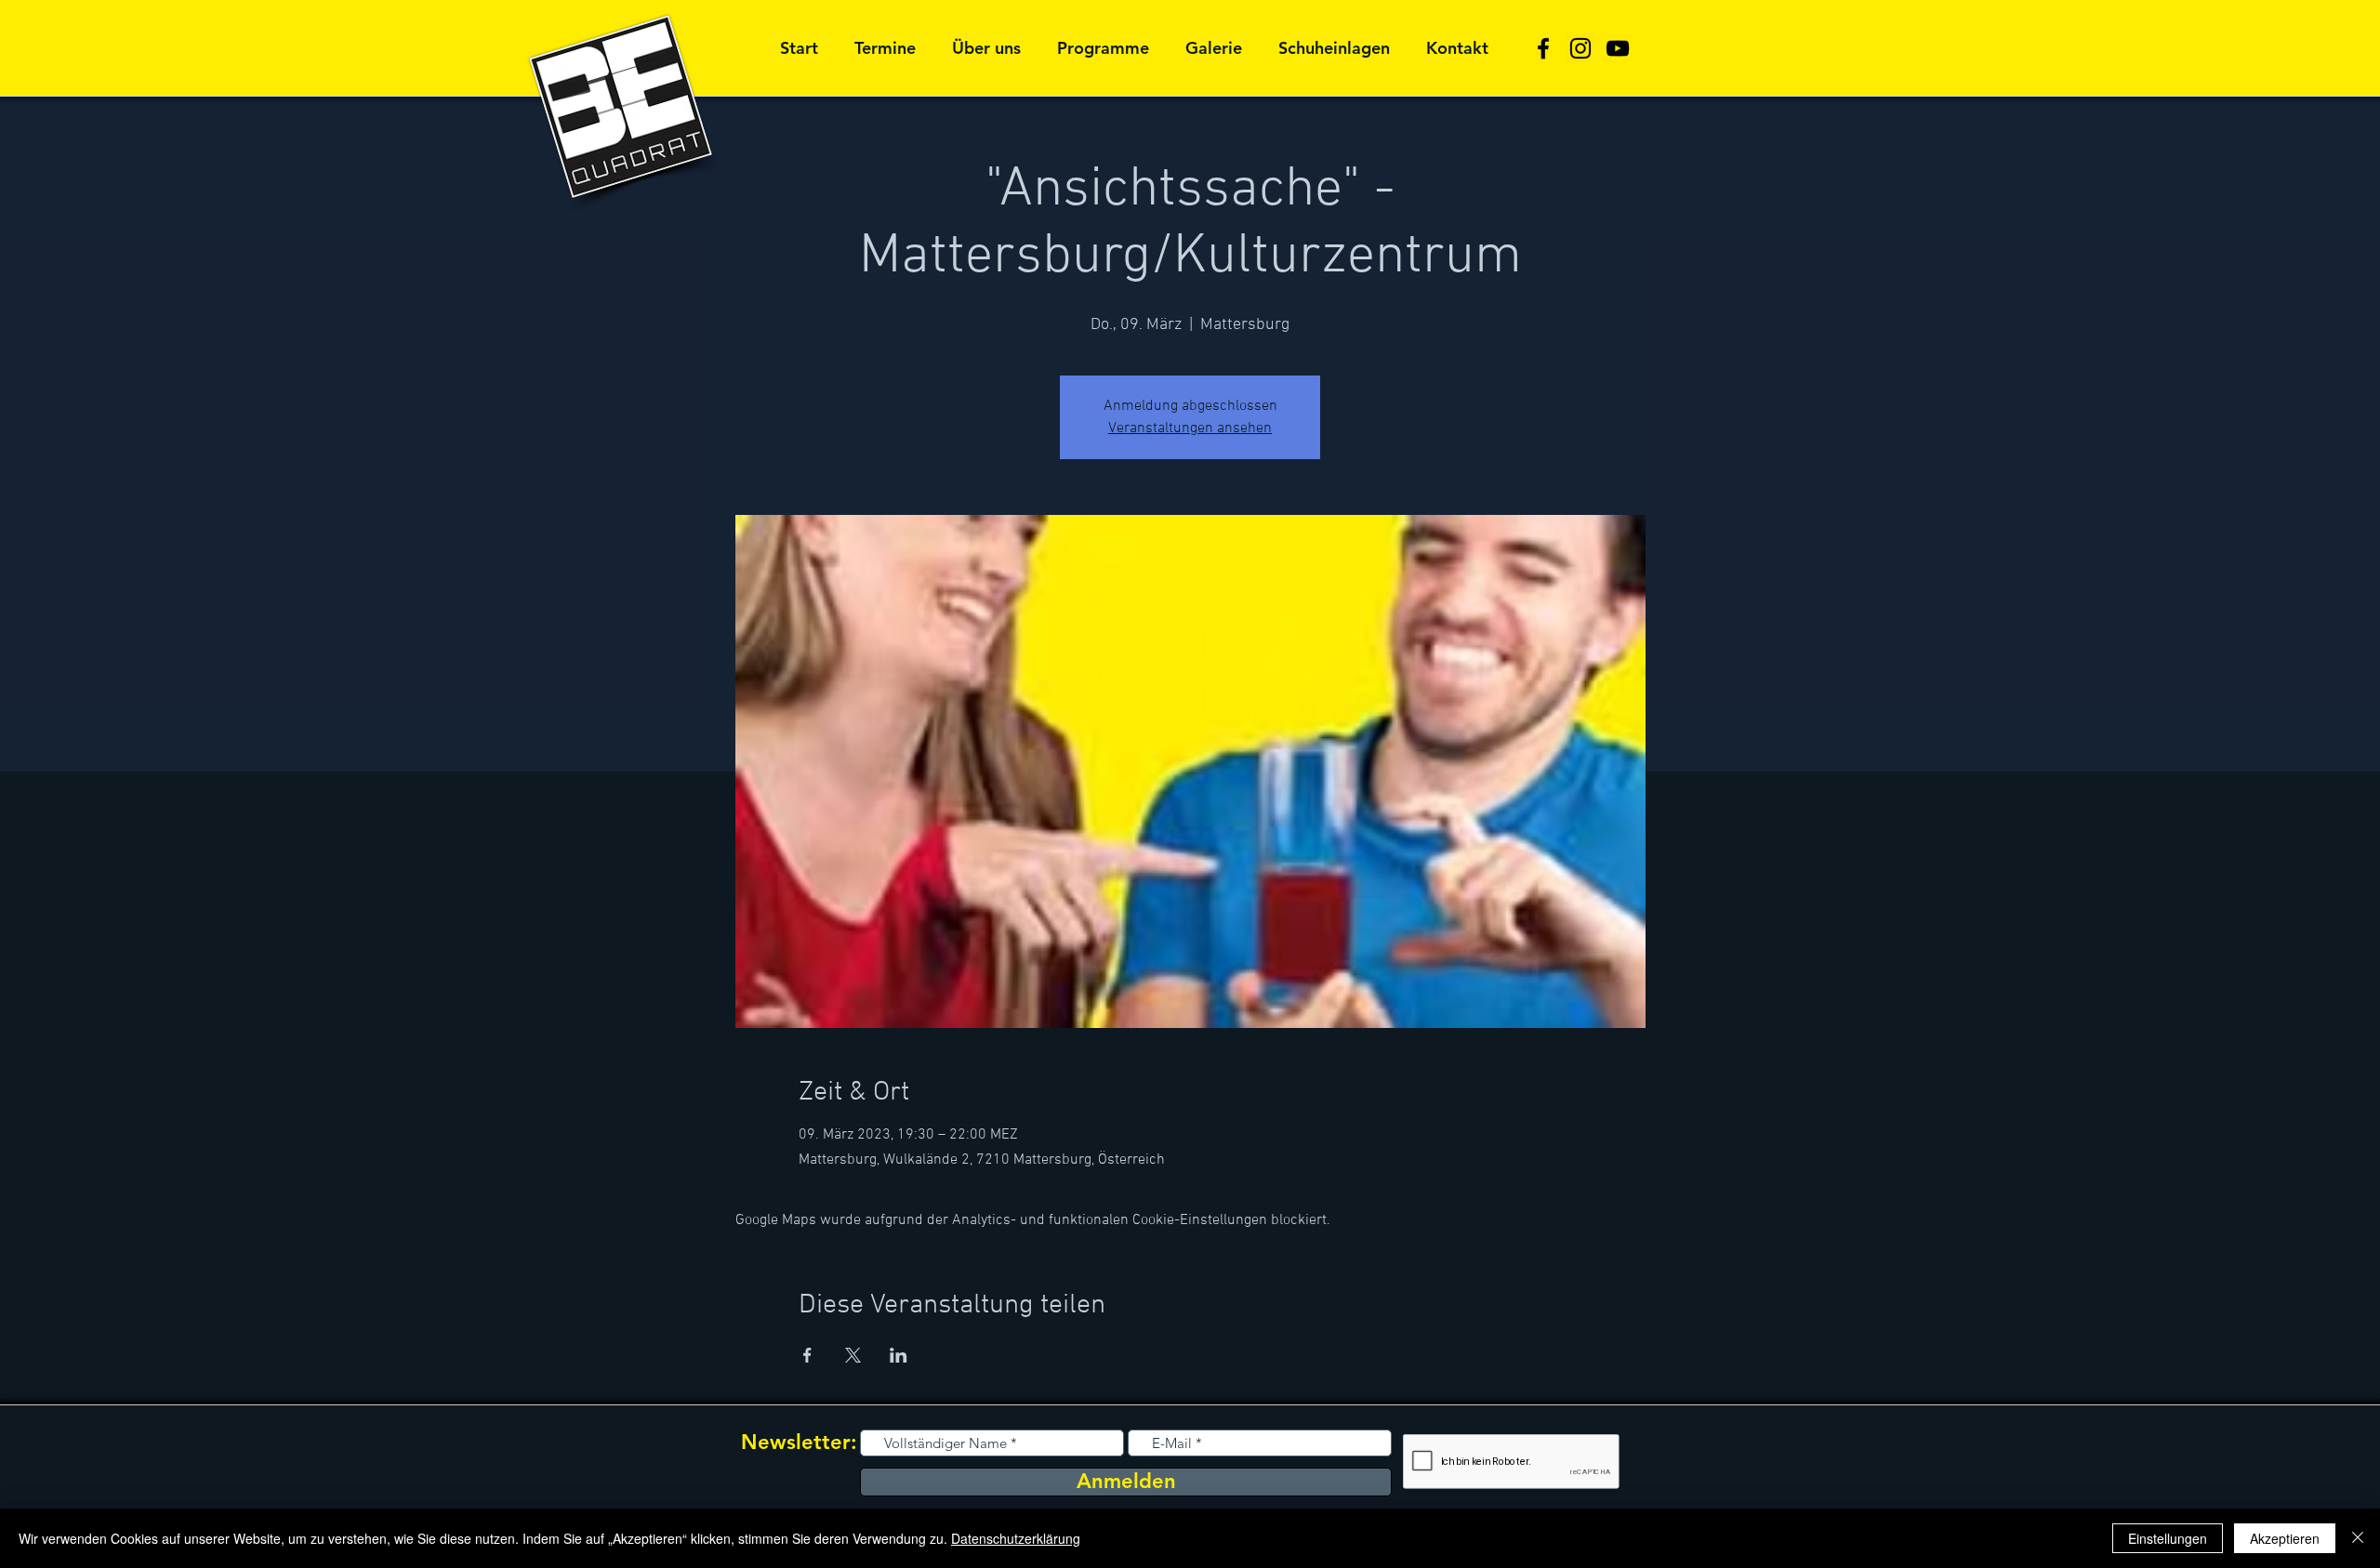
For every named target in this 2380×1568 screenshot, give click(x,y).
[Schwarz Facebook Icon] (1543, 48)
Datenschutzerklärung (1016, 1538)
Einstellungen (2168, 1538)
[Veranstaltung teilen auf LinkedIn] (899, 1355)
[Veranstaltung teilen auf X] (853, 1355)
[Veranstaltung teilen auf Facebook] (807, 1355)
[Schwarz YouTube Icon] (1618, 48)
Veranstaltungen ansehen (1190, 428)
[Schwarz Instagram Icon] (1580, 48)
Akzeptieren (2285, 1538)
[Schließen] (2358, 1538)
